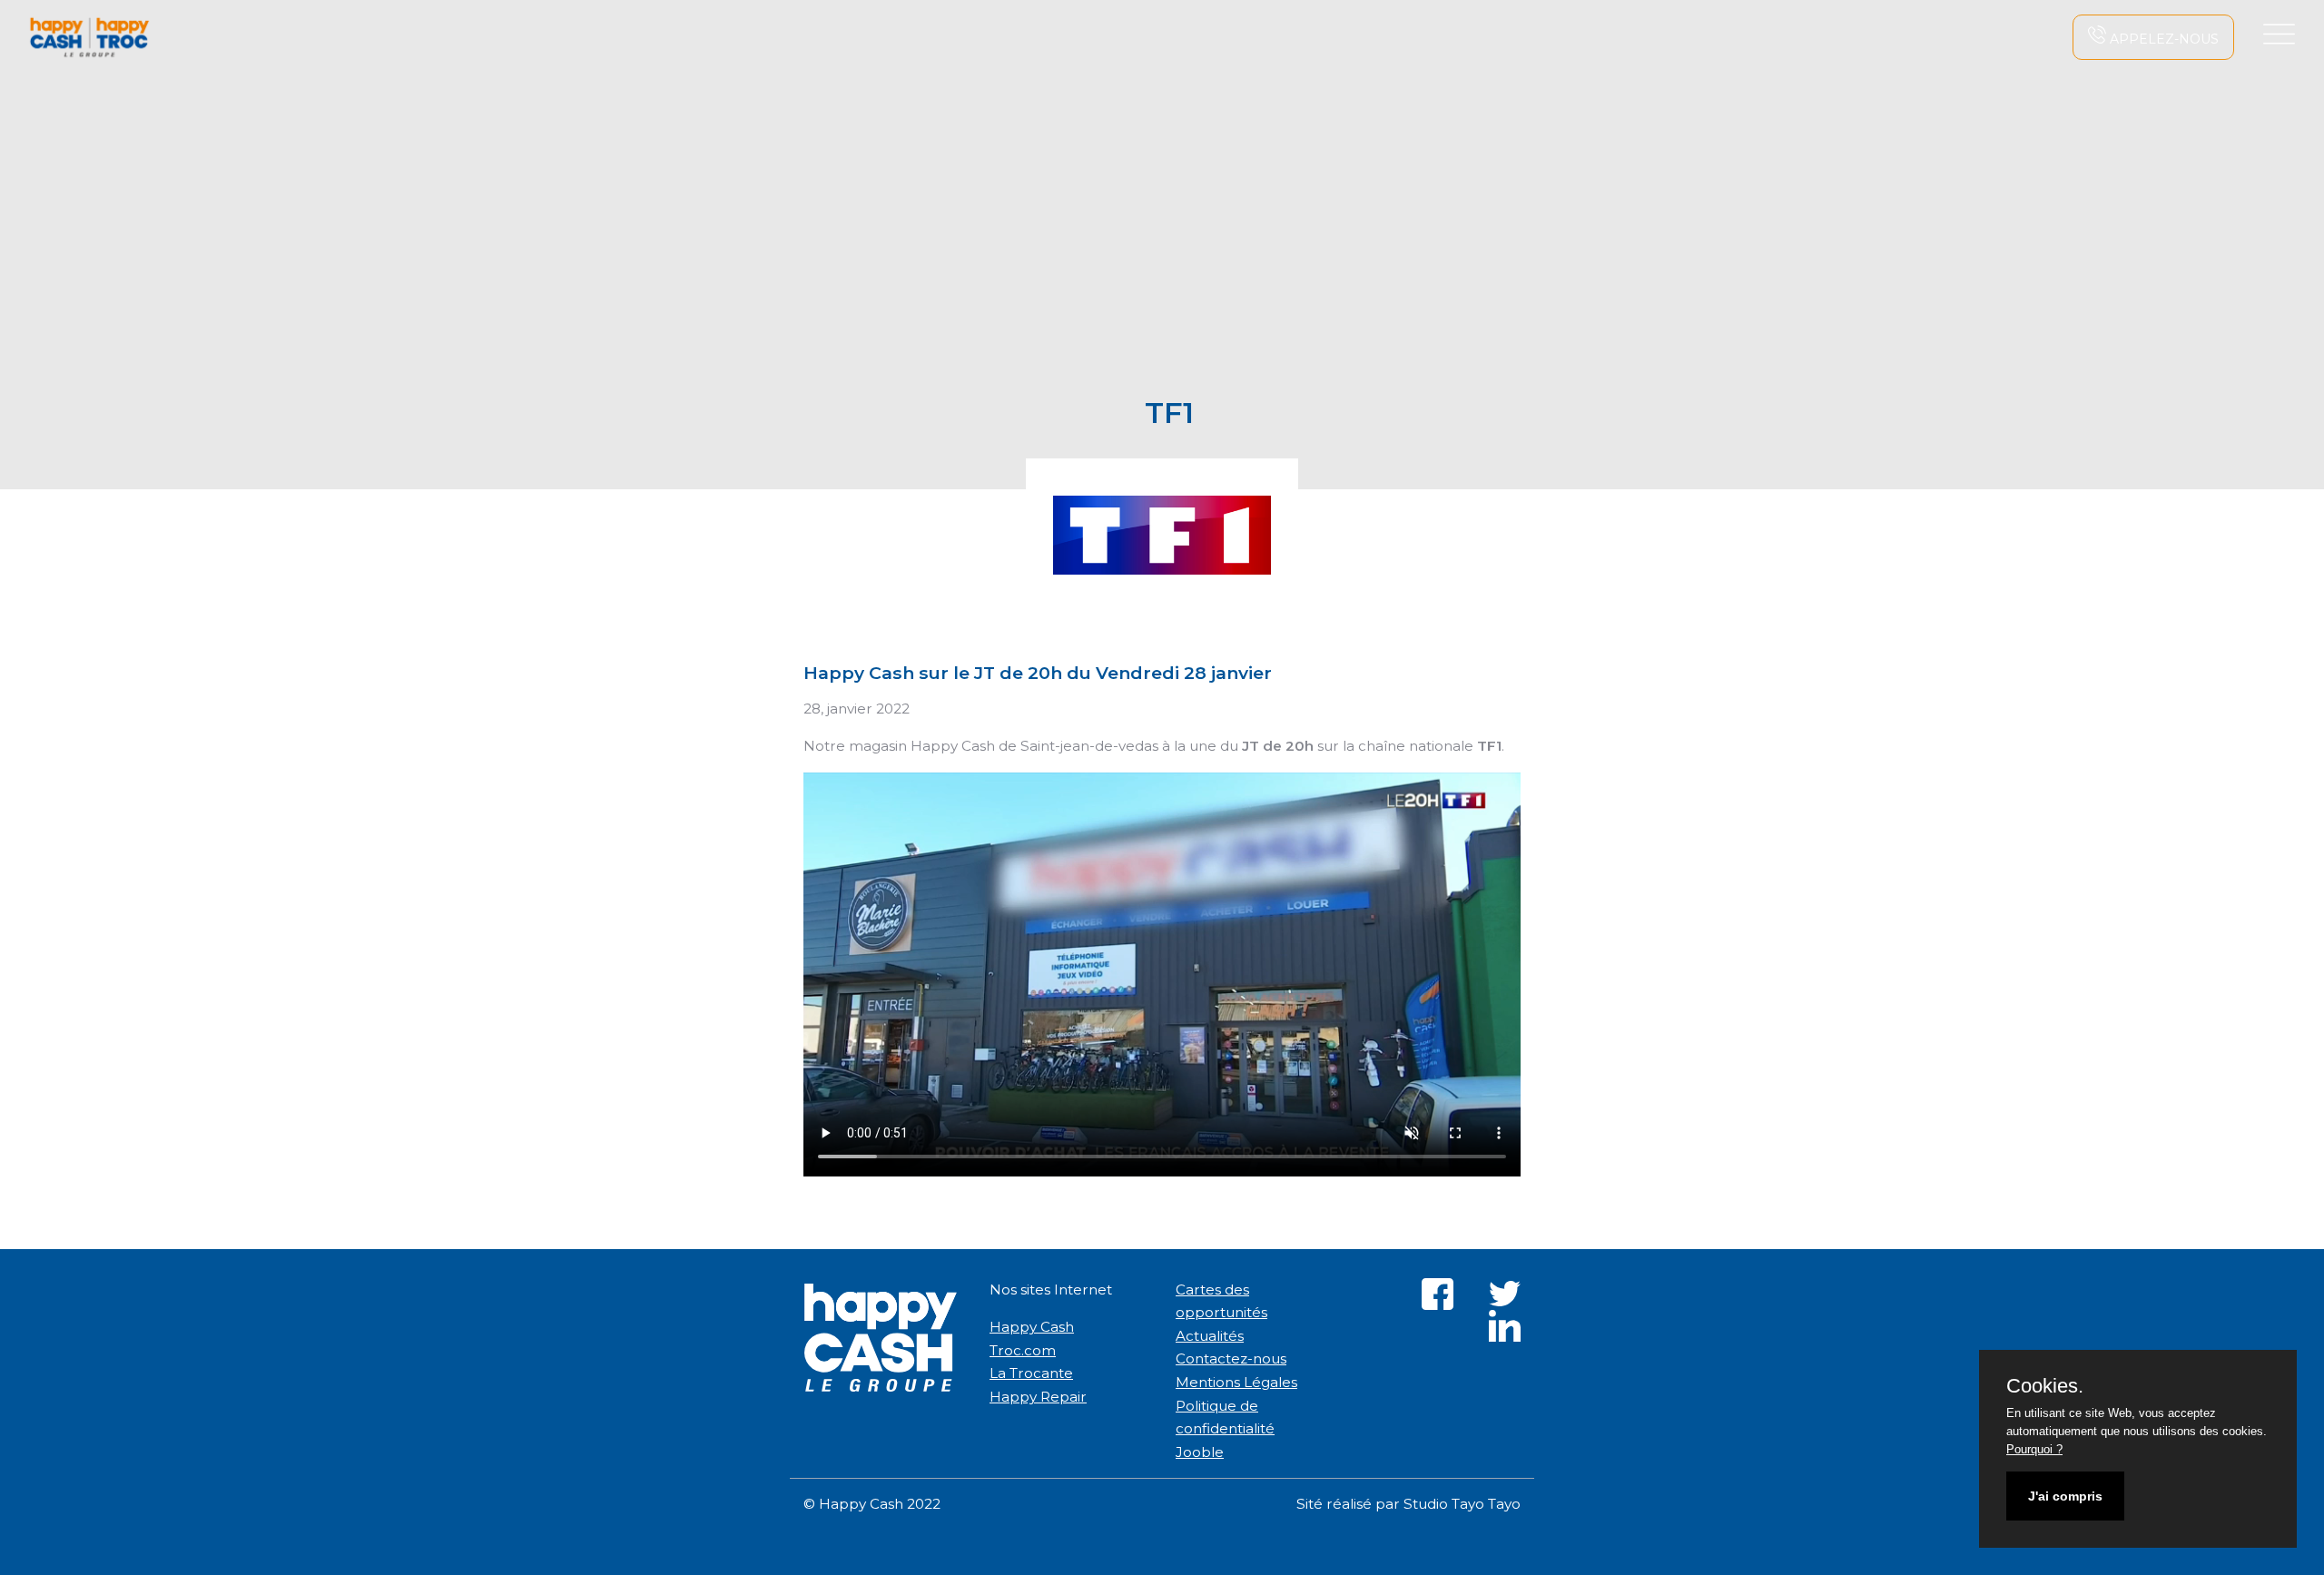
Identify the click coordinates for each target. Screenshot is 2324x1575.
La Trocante (1031, 1373)
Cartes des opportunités (1221, 1301)
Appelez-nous (2162, 39)
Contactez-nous (1231, 1358)
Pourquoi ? (2034, 1449)
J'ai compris (2065, 1496)
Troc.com (1023, 1350)
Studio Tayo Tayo (1462, 1504)
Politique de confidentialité (1225, 1417)
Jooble (1200, 1452)
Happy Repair (1038, 1397)
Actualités (1210, 1336)
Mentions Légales (1236, 1382)
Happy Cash (1032, 1327)
